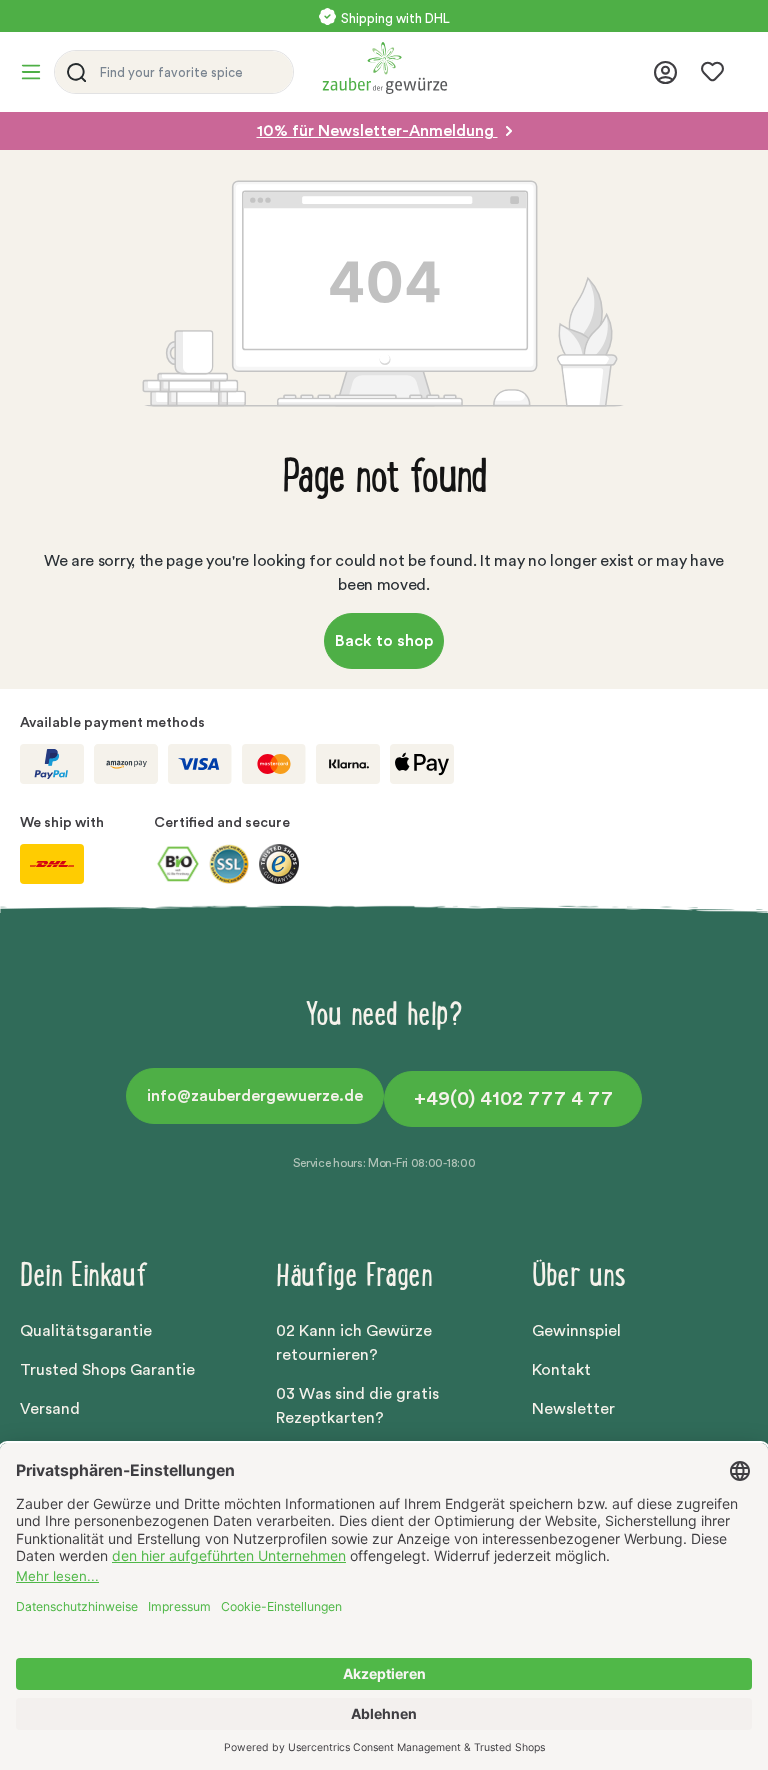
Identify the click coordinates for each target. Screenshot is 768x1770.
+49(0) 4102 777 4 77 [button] (513, 1099)
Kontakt (561, 1370)
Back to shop (384, 641)
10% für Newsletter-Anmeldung (377, 131)
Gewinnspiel (576, 1331)
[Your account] (665, 72)
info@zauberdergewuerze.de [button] (255, 1096)
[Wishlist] (712, 72)
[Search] (73, 72)
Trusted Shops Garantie (107, 1370)
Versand (50, 1409)
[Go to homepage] (482, 68)
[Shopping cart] (742, 75)
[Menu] (37, 72)
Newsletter (573, 1409)
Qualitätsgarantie (86, 1331)
